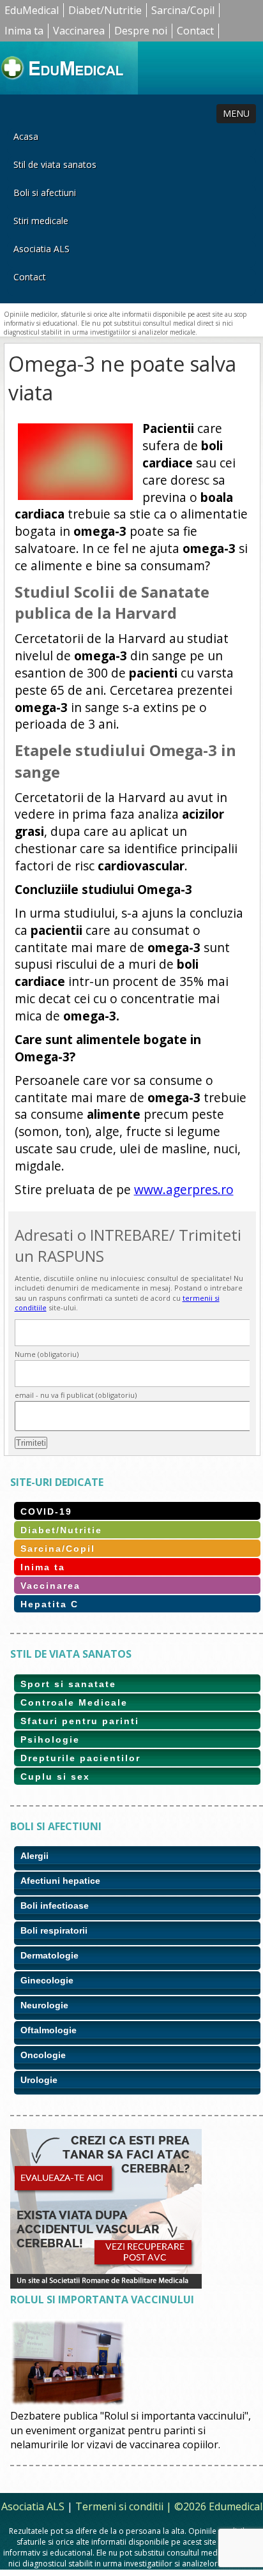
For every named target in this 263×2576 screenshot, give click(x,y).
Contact (195, 31)
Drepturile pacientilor (80, 1758)
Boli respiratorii (54, 1930)
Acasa (26, 136)
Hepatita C (49, 1604)
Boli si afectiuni (45, 193)
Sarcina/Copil (183, 10)
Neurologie (44, 2005)
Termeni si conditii (119, 2506)
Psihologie (50, 1739)
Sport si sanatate (68, 1684)
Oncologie (43, 2055)
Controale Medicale (74, 1702)
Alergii (34, 1856)
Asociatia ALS (41, 249)
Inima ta (24, 31)
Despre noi (141, 31)
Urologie (39, 2080)
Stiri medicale (41, 221)
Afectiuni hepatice (60, 1881)
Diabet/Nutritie (105, 10)
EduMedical (32, 10)
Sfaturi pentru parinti (80, 1721)
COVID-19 (46, 1512)
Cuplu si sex (55, 1777)
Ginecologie (47, 1980)
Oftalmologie (49, 2030)
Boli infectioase (55, 1905)
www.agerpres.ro (184, 1189)
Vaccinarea (79, 31)
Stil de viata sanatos (55, 164)
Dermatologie (49, 1955)
